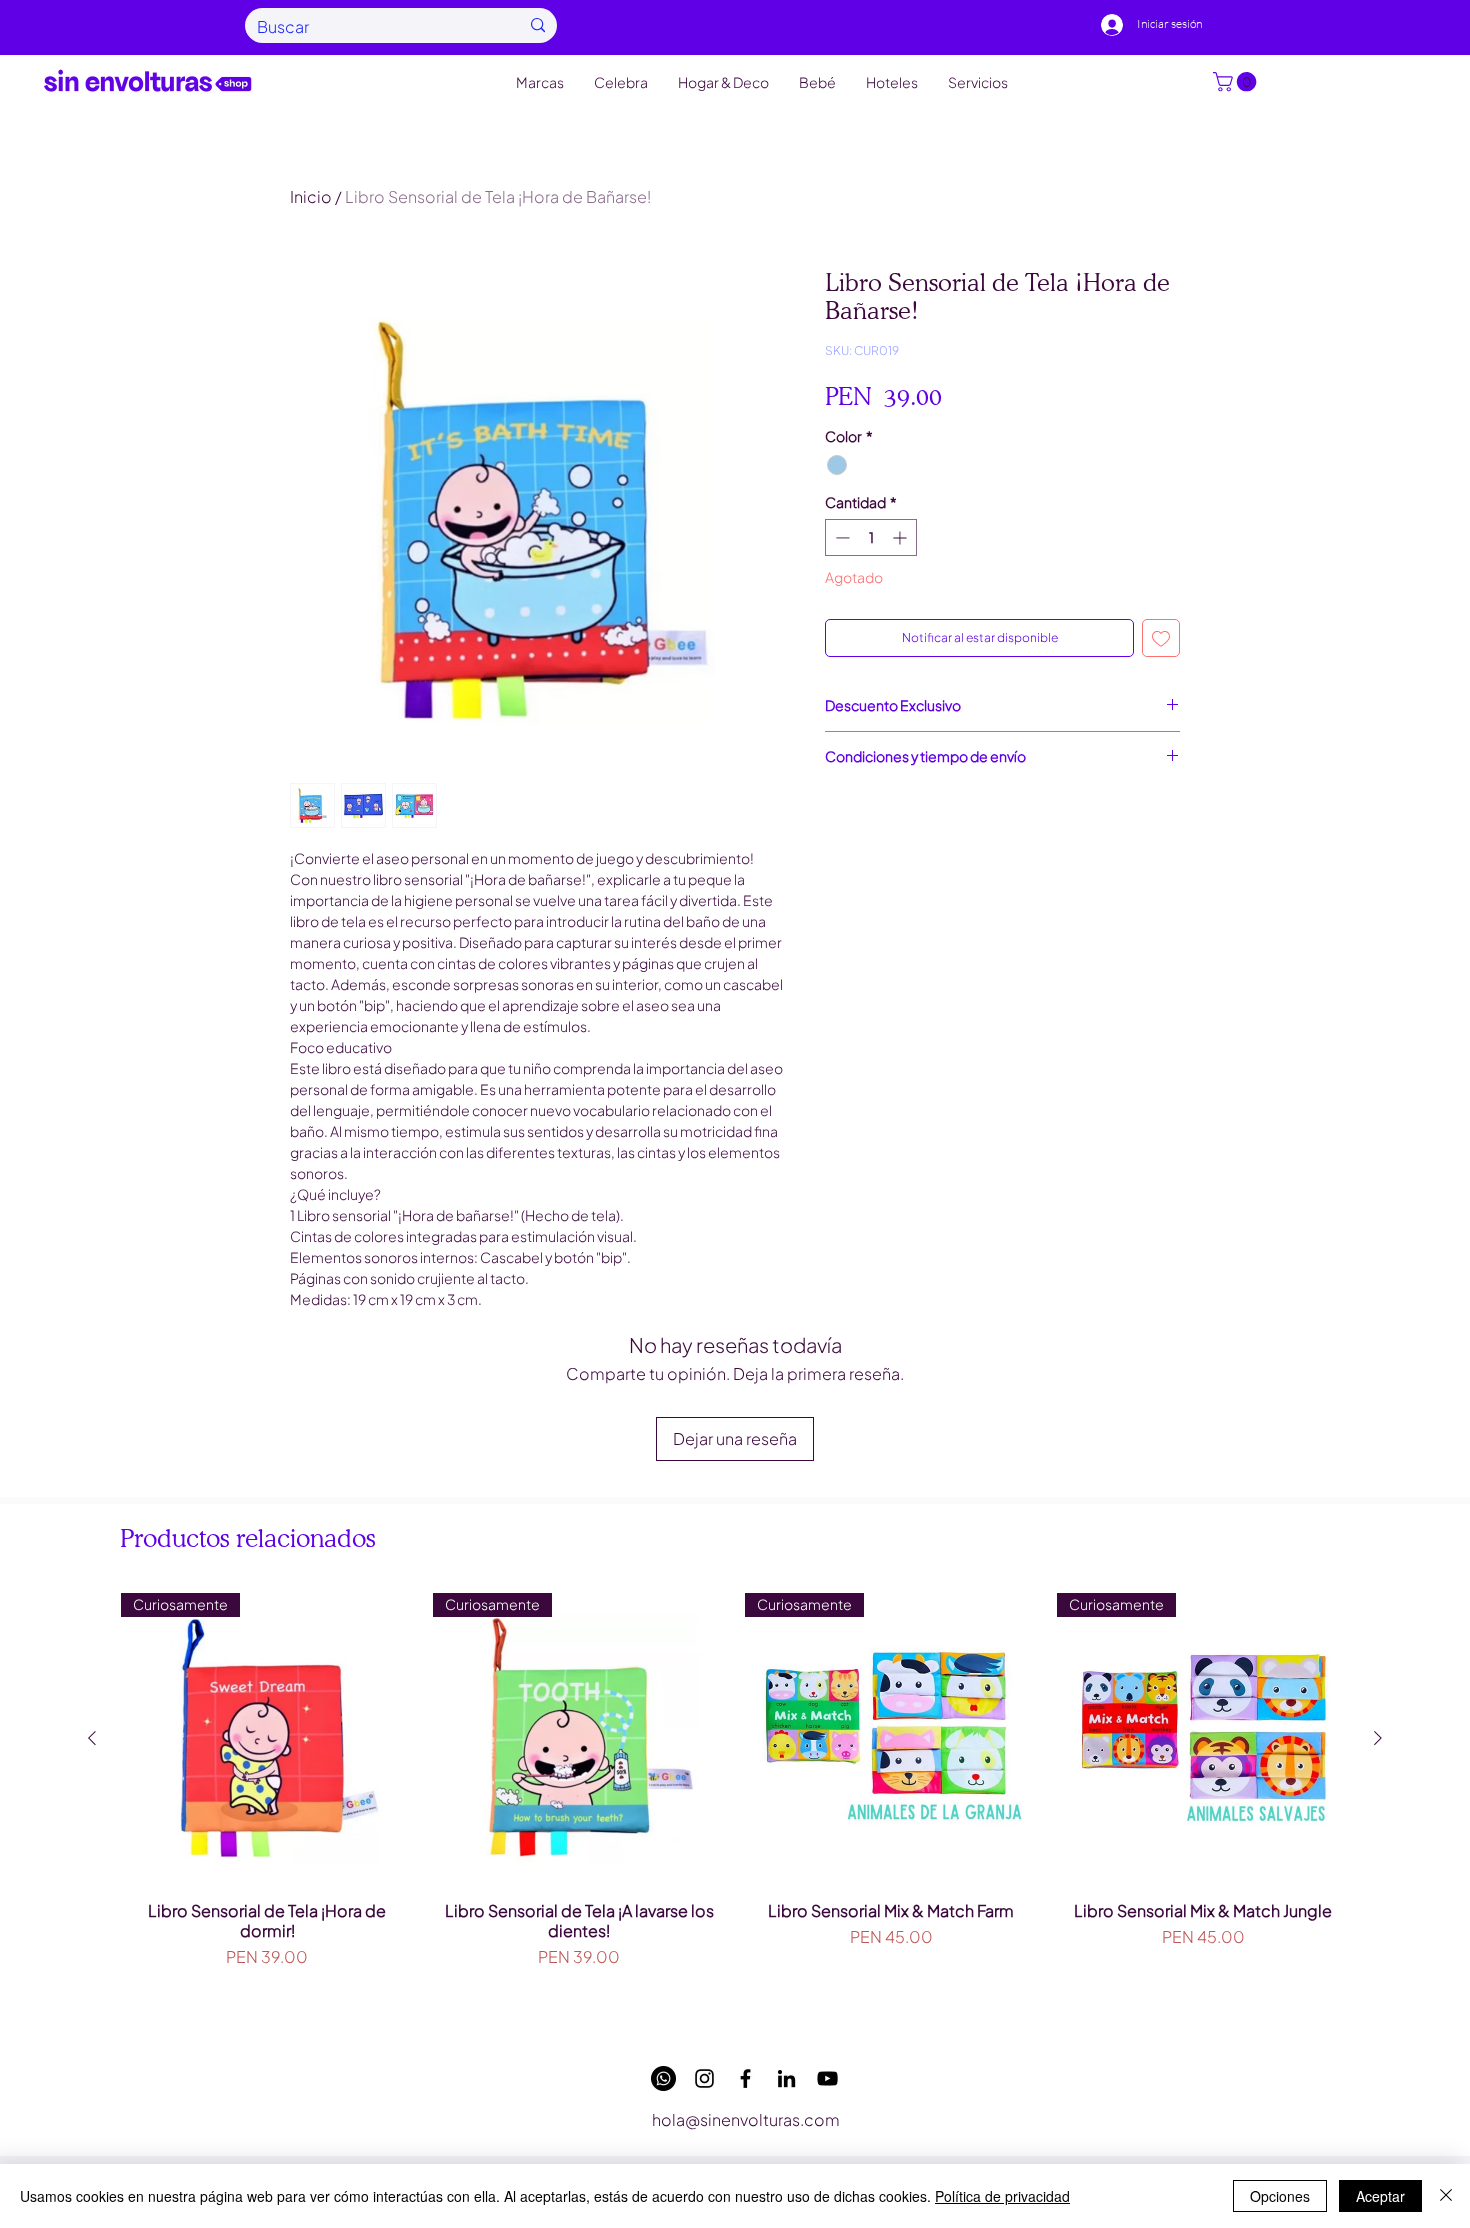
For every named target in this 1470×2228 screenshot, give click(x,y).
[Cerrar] (1446, 2196)
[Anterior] (92, 1738)
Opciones (1280, 2196)
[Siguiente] (1378, 1738)
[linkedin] (786, 2078)
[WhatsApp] (663, 2078)
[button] (1237, 82)
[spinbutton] (871, 537)
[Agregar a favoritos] (1161, 638)
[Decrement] (840, 537)
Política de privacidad (1002, 2196)
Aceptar (1380, 2196)
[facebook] (745, 2078)
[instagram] (704, 2078)
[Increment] (901, 537)
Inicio (311, 196)
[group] (735, 1807)
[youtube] (827, 2078)
